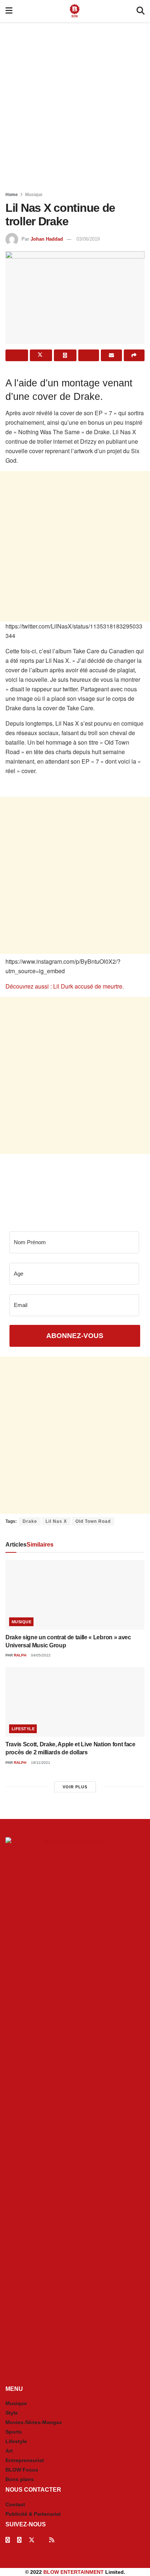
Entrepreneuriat (25, 2460)
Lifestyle (23, 1729)
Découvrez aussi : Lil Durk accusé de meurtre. (65, 986)
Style (12, 2413)
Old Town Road (93, 1521)
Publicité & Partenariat (33, 2514)
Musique (34, 195)
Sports (14, 2432)
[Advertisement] (75, 104)
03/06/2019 (88, 239)
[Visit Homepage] (75, 11)
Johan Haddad (47, 239)
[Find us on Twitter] (32, 2540)
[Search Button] (141, 11)
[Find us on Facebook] (8, 2540)
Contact (15, 2504)
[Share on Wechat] (89, 355)
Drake (30, 1521)
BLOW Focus (22, 2470)
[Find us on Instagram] (19, 2540)
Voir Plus (75, 1787)
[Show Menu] (9, 11)
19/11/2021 (40, 1763)
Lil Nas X (56, 1521)
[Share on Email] (111, 355)
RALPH (20, 1655)
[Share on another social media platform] (134, 355)
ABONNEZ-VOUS (75, 1336)
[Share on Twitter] (41, 355)
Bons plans (20, 2479)
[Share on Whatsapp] (65, 355)
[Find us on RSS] (52, 2540)
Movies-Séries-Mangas (34, 2422)
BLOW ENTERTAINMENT (74, 2572)
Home (12, 195)
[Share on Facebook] (17, 355)
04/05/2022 (40, 1655)
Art (9, 2451)
